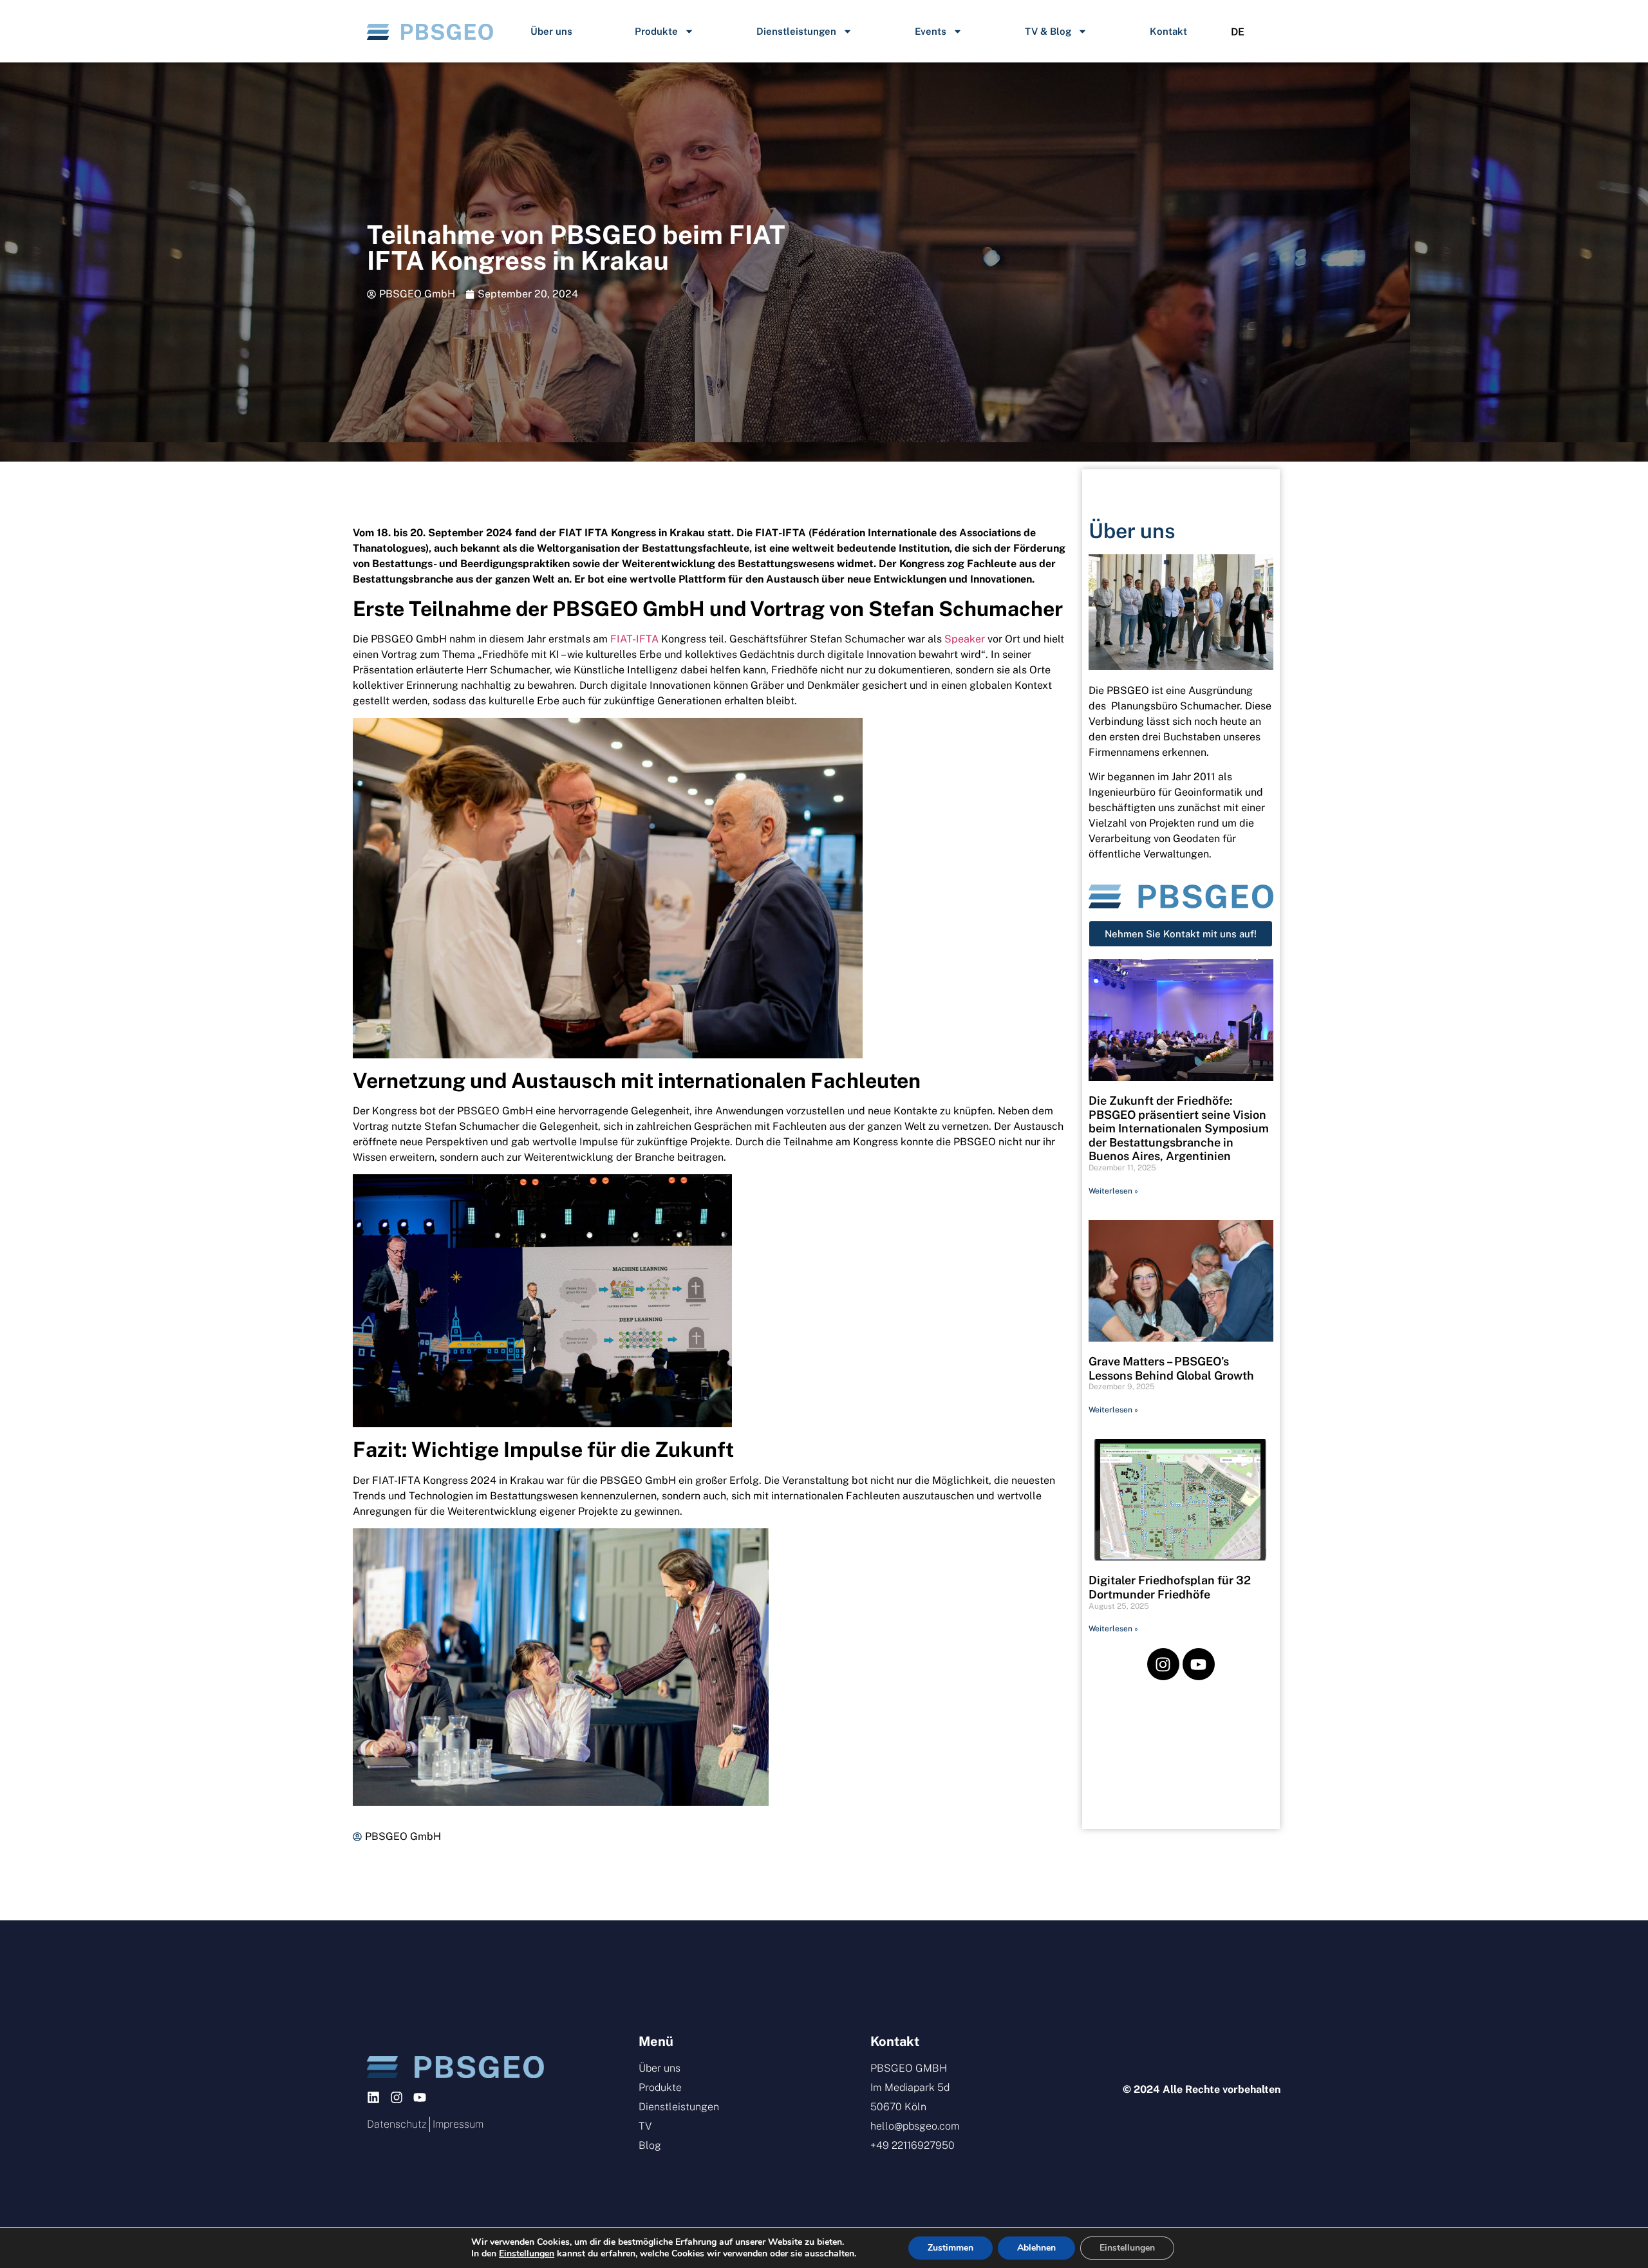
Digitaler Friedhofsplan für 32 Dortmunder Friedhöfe (1170, 1587)
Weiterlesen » (1113, 1191)
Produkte (656, 31)
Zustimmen (950, 2248)
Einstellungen (527, 2254)
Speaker (965, 639)
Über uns (551, 31)
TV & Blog (1048, 31)
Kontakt (1168, 31)
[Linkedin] (373, 2097)
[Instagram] (1163, 1664)
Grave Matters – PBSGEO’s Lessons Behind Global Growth (1171, 1368)
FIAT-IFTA (634, 639)
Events (931, 31)
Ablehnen (1036, 2248)
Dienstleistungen (796, 31)
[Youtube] (1199, 1664)
